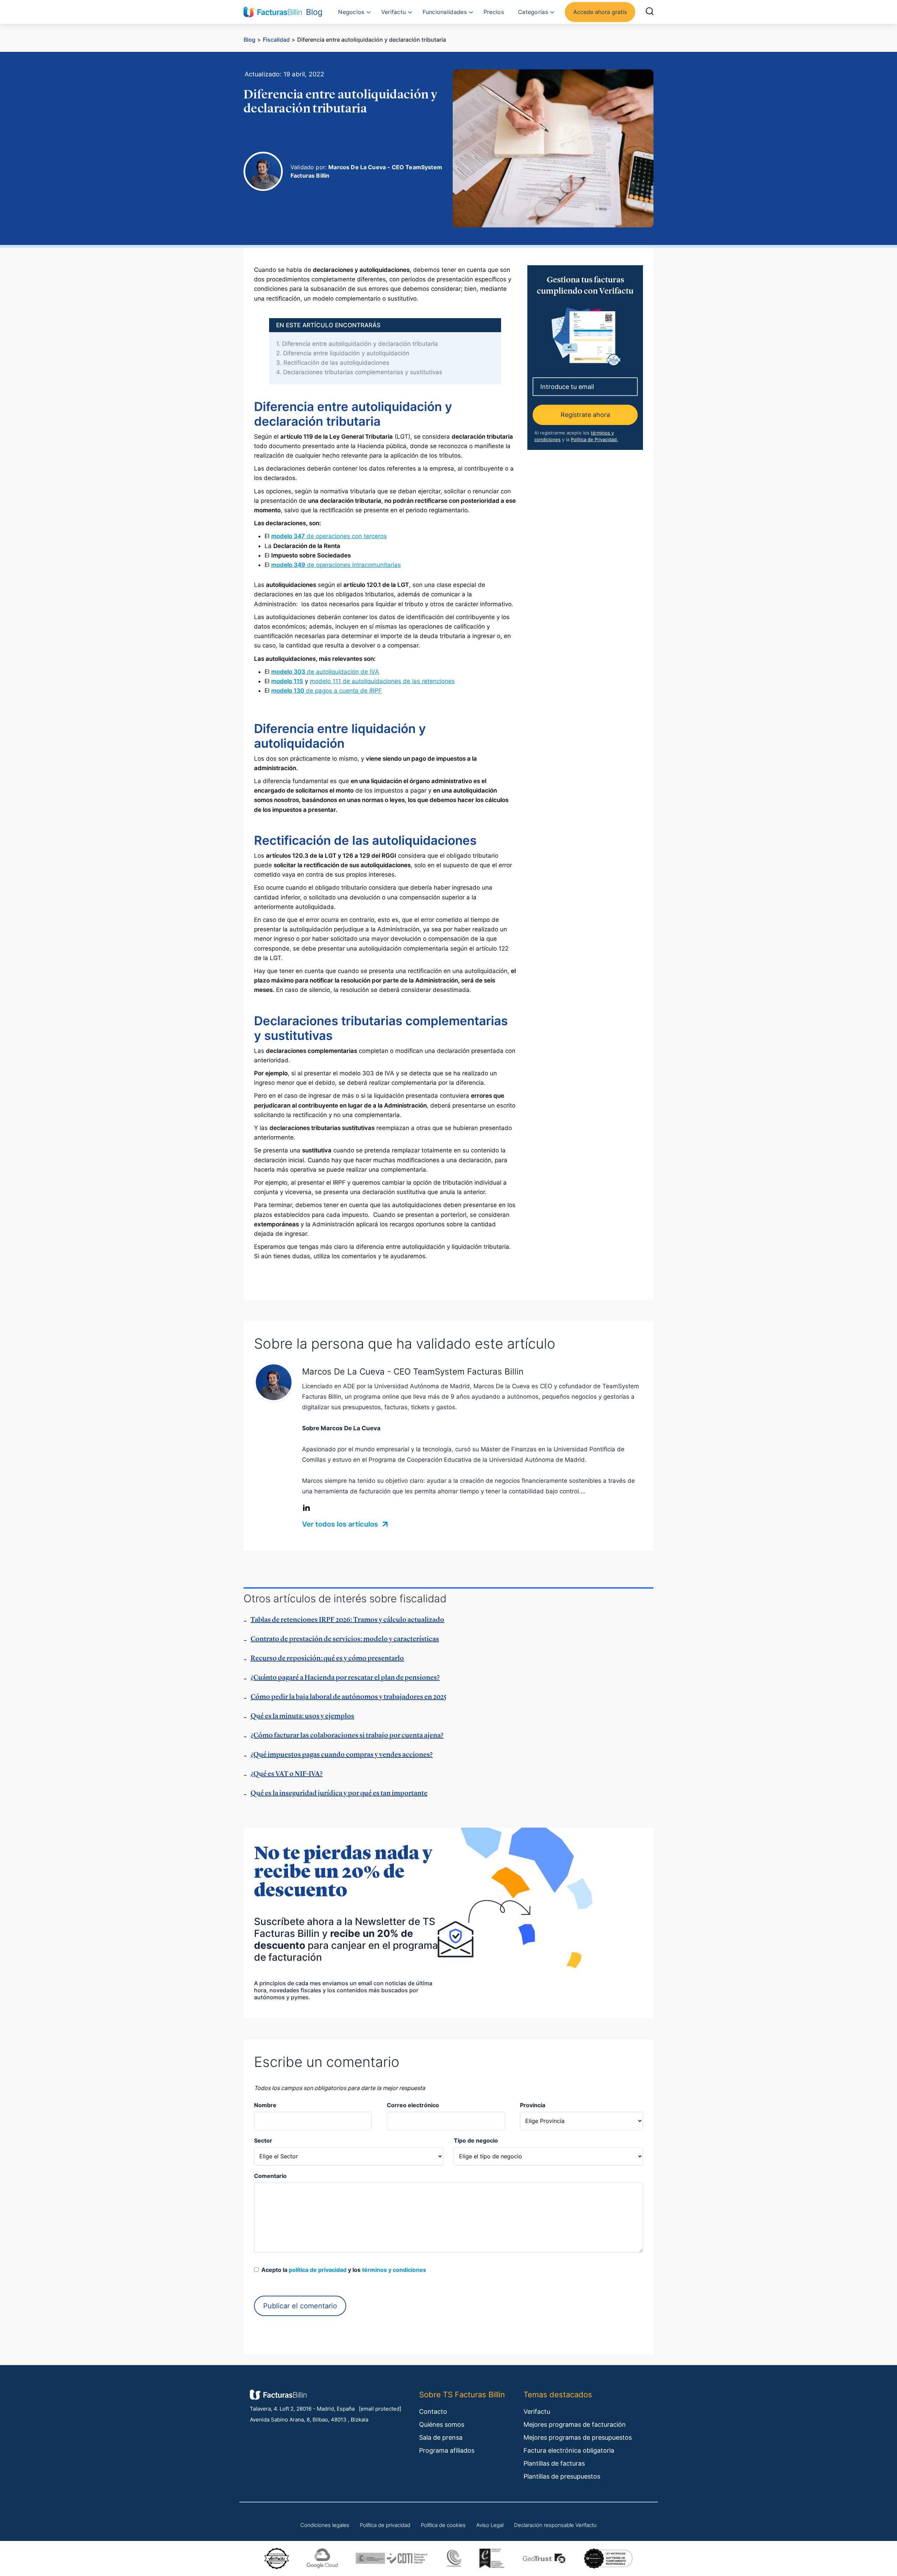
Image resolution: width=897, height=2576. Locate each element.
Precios (494, 12)
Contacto (433, 2411)
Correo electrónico (413, 2105)
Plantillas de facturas (554, 2463)
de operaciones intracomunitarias (336, 565)
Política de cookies (443, 2525)
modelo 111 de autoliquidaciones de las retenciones (382, 681)
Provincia (533, 2105)
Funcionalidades (445, 12)
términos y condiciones (394, 2270)
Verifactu (394, 12)
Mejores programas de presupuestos (578, 2437)
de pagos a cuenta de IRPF (327, 691)
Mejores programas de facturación (575, 2424)
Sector (263, 2140)
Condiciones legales (325, 2525)
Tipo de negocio (476, 2140)
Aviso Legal (490, 2525)
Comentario (270, 2176)
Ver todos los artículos (341, 1524)
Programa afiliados (447, 2450)
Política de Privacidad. (594, 439)
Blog (249, 40)
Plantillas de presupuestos (562, 2476)
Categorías (533, 12)
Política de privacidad (385, 2525)
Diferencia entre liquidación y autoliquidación (343, 353)
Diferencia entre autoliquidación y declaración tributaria (357, 344)
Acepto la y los (342, 2270)
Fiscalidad (276, 40)
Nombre (265, 2105)
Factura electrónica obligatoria (569, 2450)
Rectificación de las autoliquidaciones (333, 363)
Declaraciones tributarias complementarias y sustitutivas (359, 372)
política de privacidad (318, 2270)
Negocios (351, 12)
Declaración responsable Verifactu (555, 2525)
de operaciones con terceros (329, 536)
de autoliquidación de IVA (325, 672)
